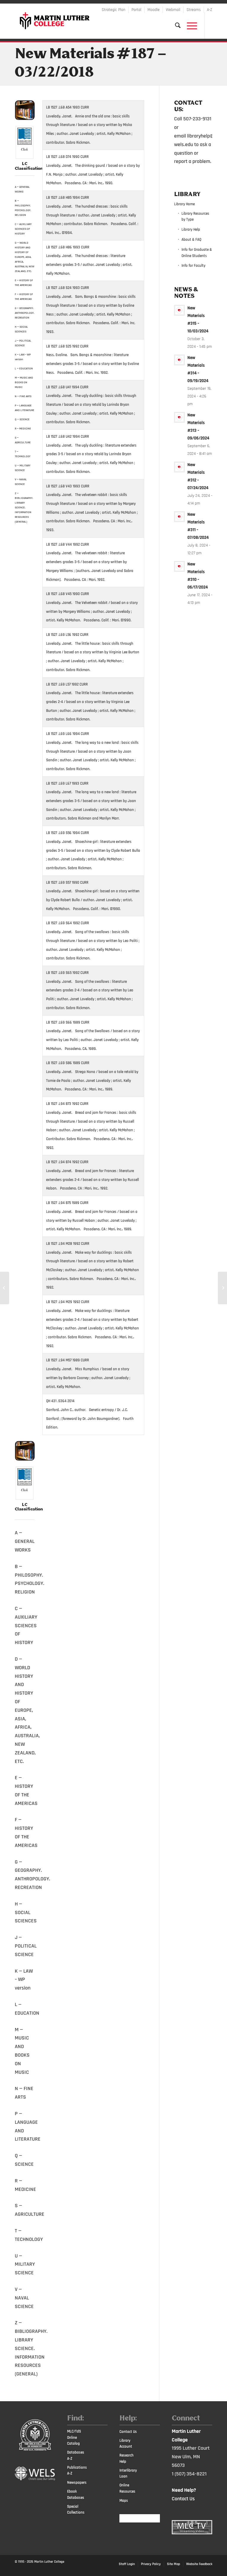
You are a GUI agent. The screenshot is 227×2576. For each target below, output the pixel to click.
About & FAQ (191, 240)
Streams (194, 10)
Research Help (127, 2458)
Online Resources (127, 2488)
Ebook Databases (76, 2495)
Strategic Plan (113, 10)
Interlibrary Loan (128, 2474)
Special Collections (76, 2510)
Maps (124, 2501)
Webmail (173, 10)
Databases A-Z (76, 2455)
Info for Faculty (193, 266)
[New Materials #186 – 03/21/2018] (5, 1288)
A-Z (210, 10)
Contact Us (128, 2432)
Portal (136, 10)
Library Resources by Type (195, 217)
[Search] (175, 25)
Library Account (126, 2444)
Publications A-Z (77, 2471)
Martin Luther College (49, 2562)
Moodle (154, 10)
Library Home (184, 204)
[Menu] (189, 25)
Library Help (191, 230)
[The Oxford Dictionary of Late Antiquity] (222, 1288)
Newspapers (77, 2483)
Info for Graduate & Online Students (197, 253)
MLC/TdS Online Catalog (74, 2438)
